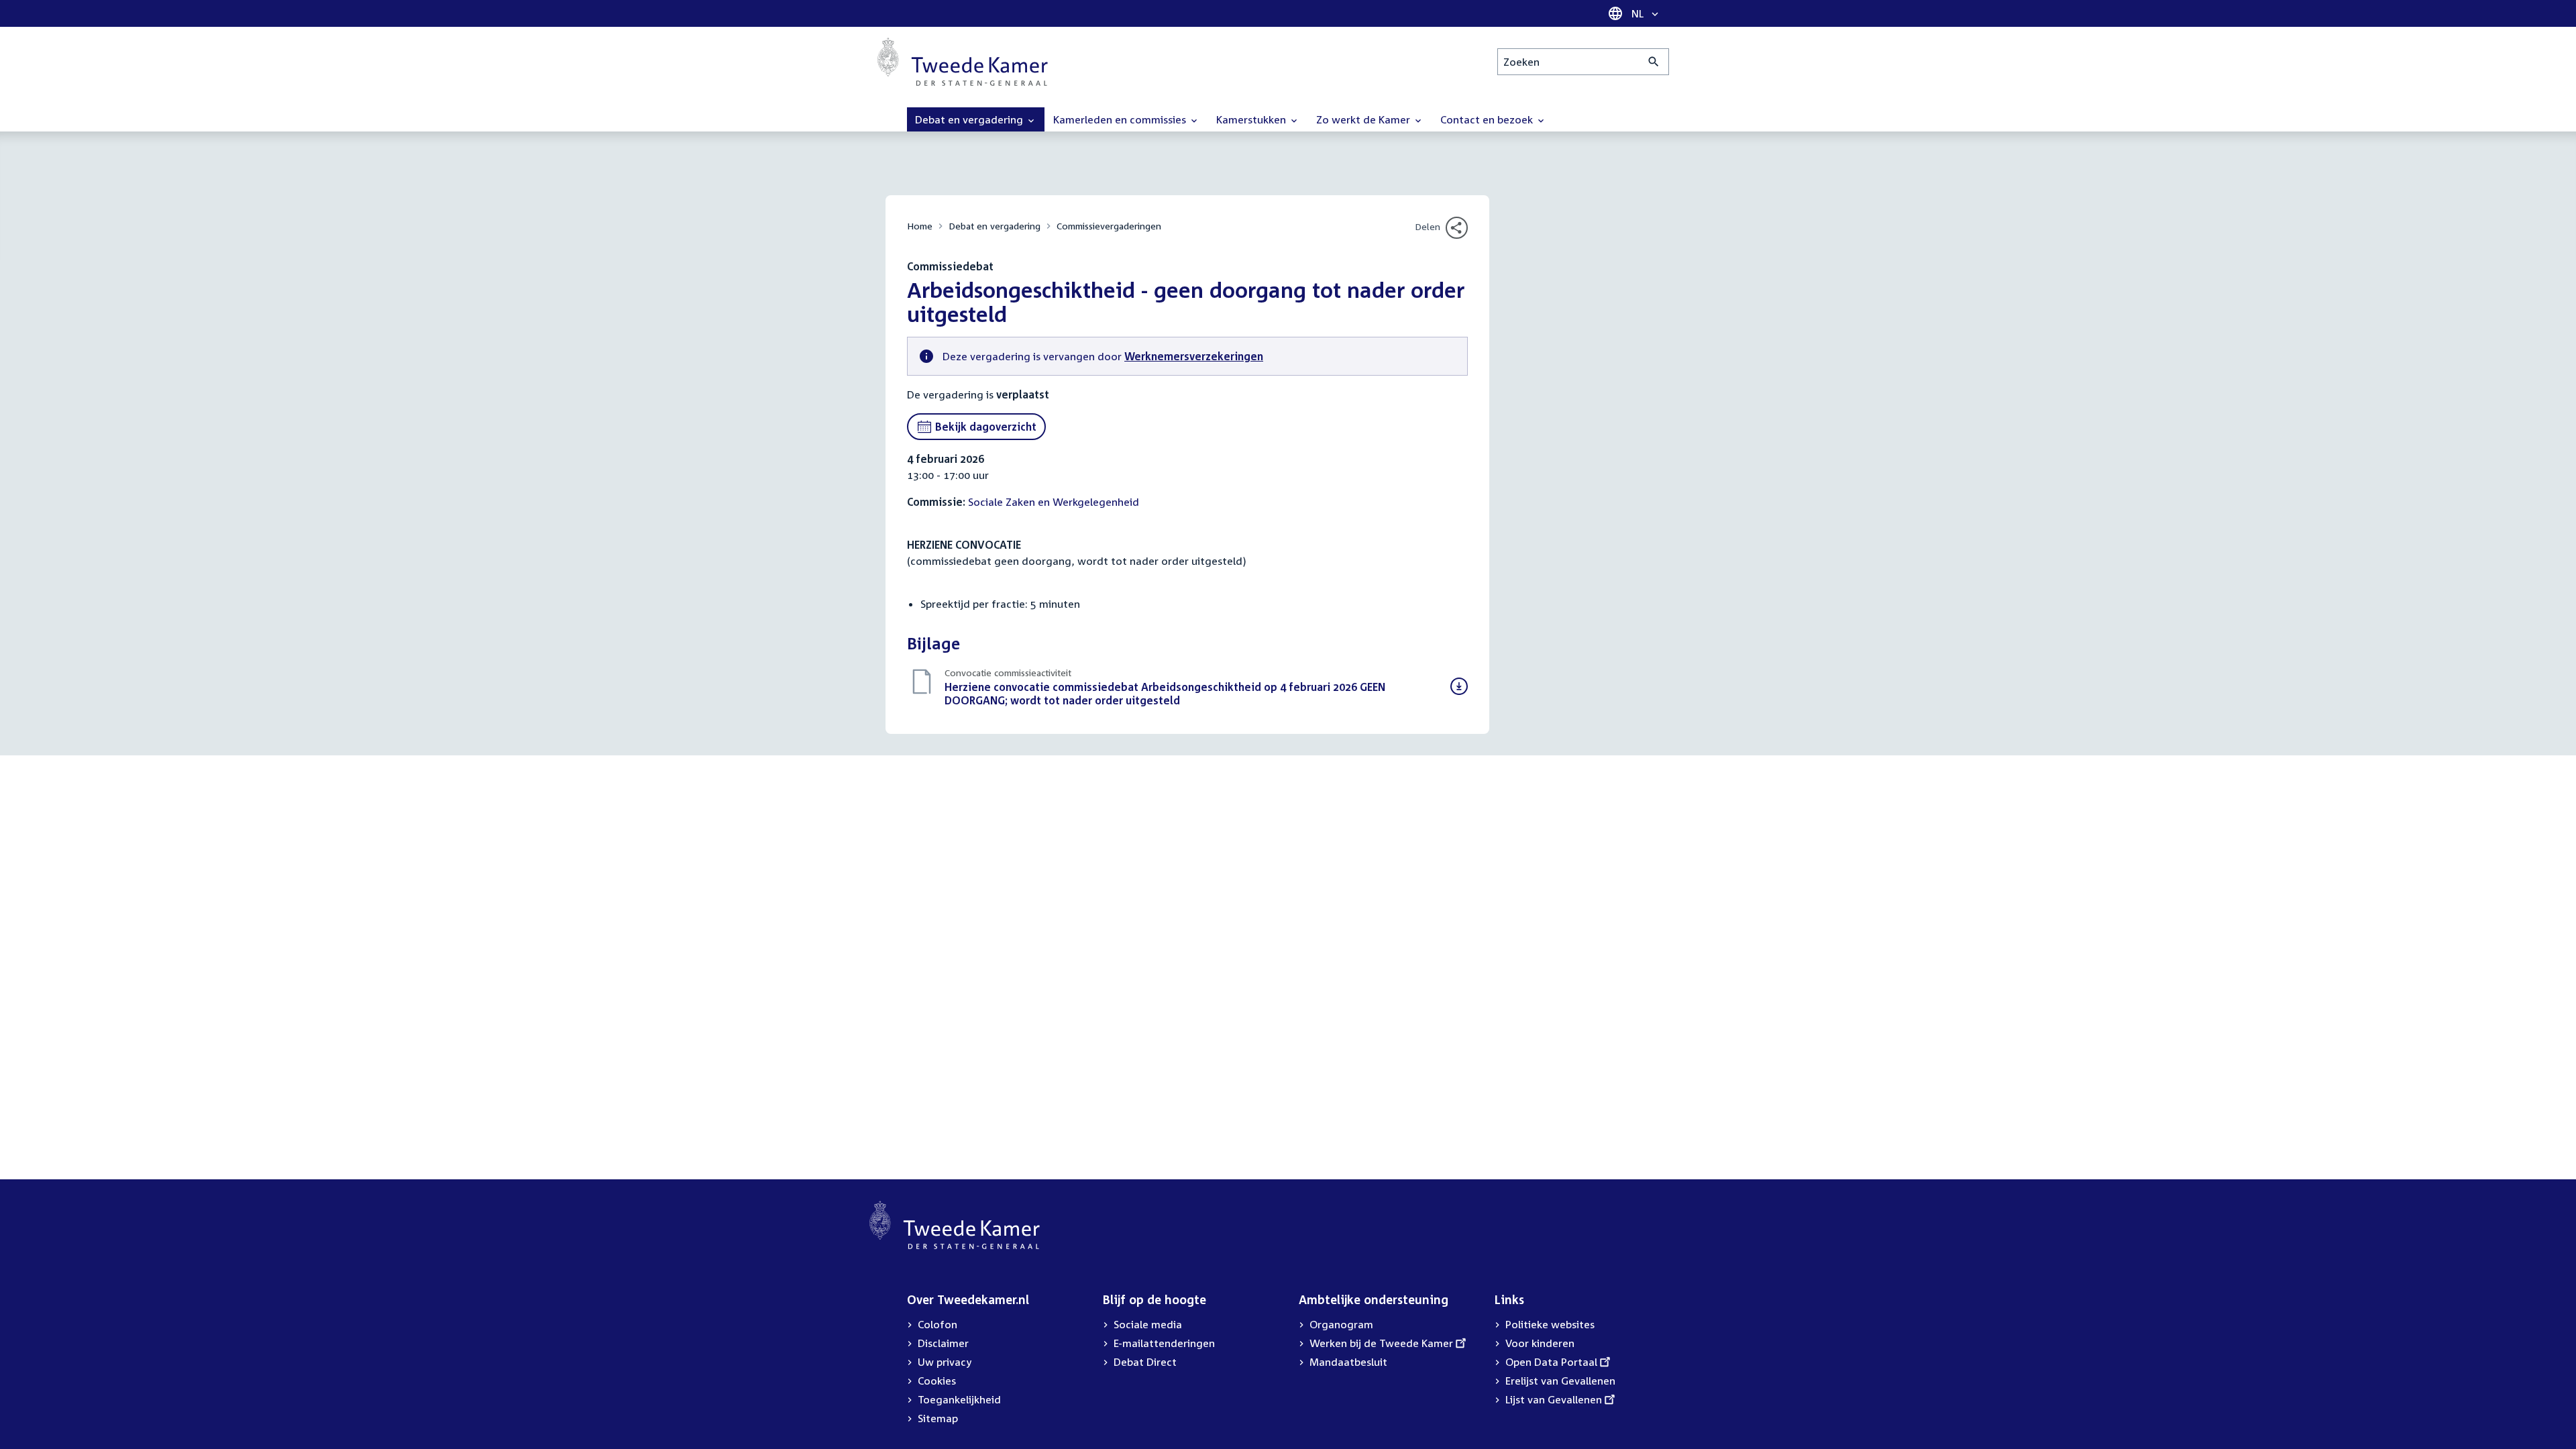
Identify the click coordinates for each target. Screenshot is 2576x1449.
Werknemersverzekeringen (1194, 356)
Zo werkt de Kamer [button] (1364, 119)
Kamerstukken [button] (1252, 119)
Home (920, 226)
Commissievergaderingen (1109, 226)
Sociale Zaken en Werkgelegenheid (1054, 502)
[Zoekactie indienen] (1654, 62)
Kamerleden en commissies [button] (1121, 119)
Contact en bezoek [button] (1488, 119)
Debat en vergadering (995, 226)
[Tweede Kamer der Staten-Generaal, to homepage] (963, 62)
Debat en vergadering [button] (970, 119)
